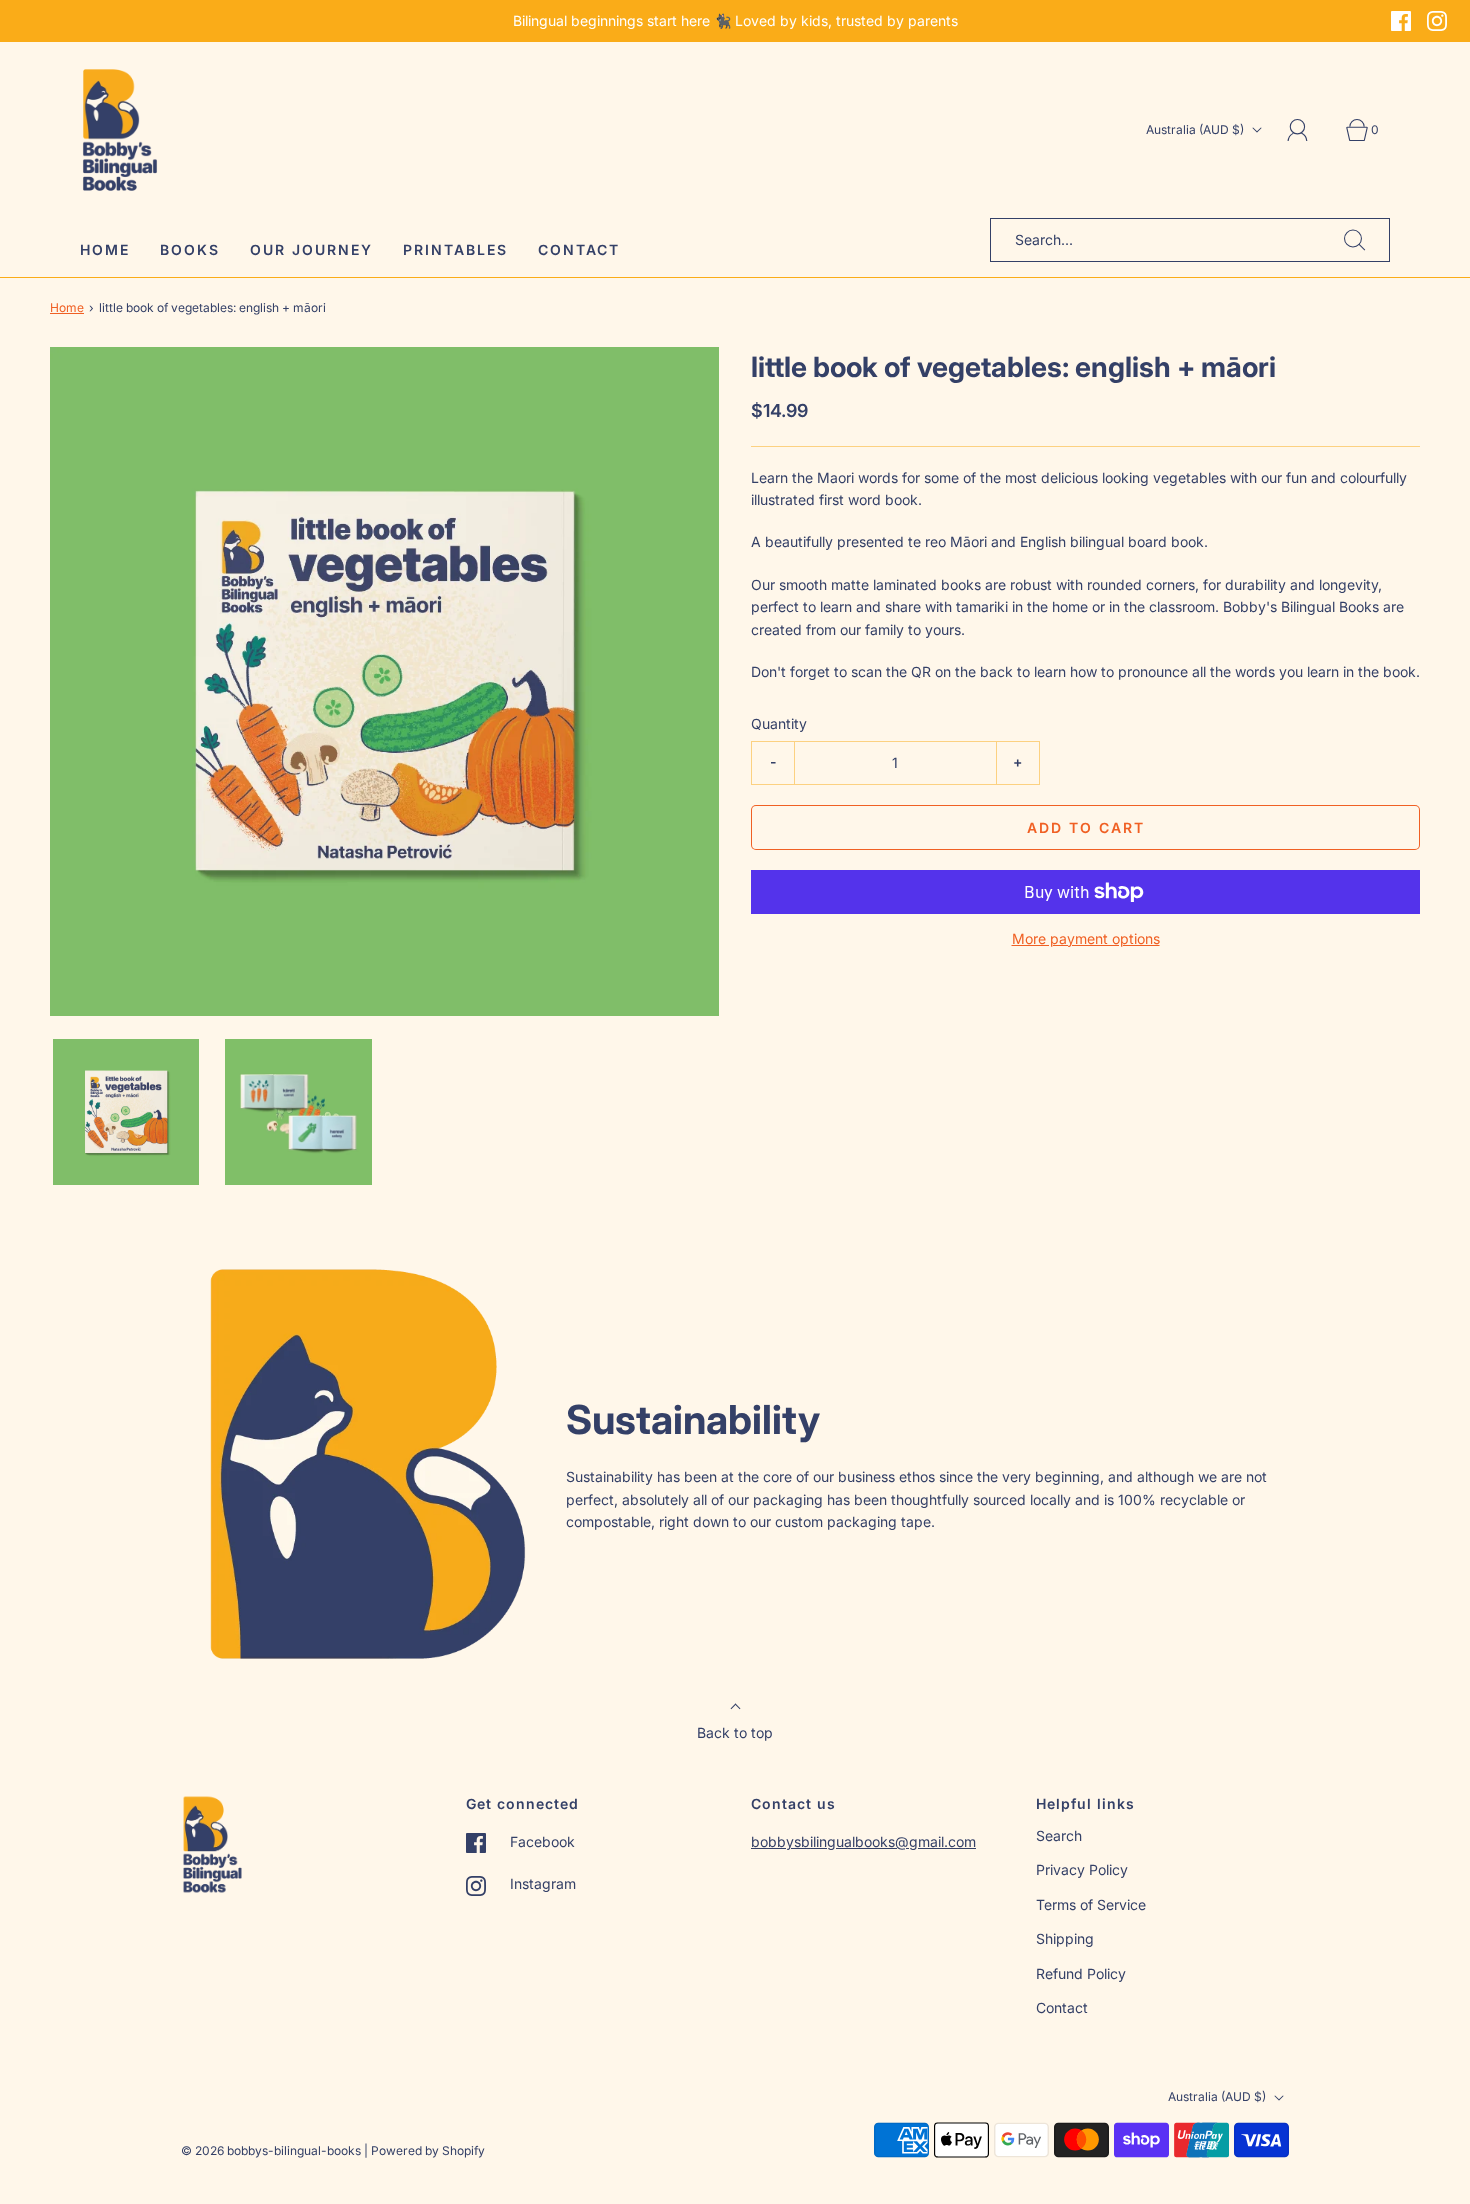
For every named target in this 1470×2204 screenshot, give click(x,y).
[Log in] (1309, 130)
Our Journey (311, 249)
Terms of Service (1091, 1904)
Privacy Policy (1082, 1869)
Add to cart (1086, 827)
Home (105, 249)
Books (190, 249)
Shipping (1065, 1938)
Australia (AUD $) (1196, 129)
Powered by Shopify (428, 2150)
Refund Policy (1081, 1973)
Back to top (735, 1732)
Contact (579, 249)
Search (1059, 1835)
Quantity (779, 723)
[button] (126, 1112)
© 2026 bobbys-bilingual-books (271, 2150)
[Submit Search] (1355, 240)
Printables (455, 249)
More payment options (1086, 938)
